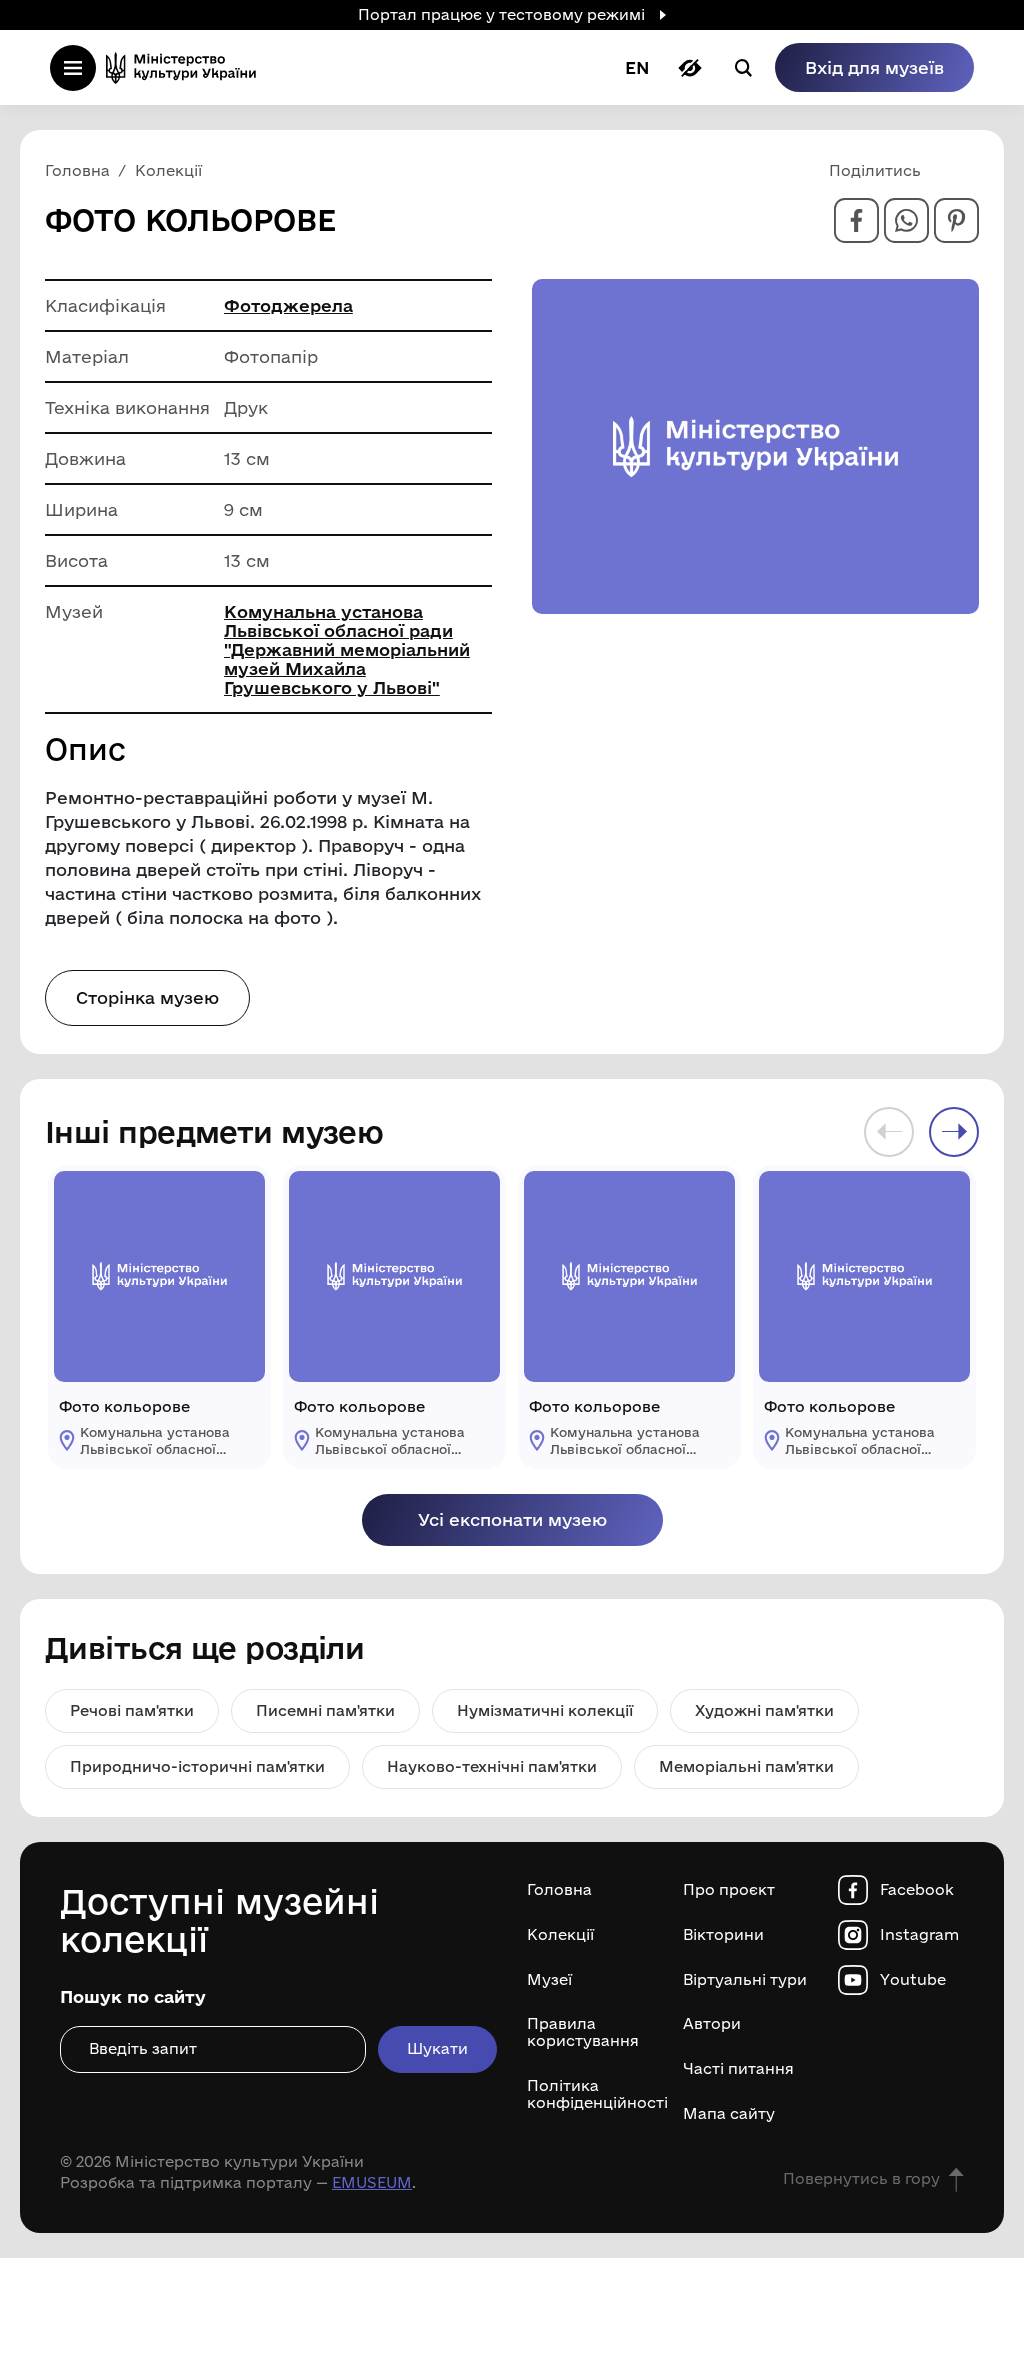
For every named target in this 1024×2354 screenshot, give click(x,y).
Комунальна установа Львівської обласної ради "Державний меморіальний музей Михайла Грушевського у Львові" (347, 649)
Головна (559, 1890)
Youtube (913, 1980)
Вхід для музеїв (874, 67)
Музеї (549, 1980)
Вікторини (723, 1935)
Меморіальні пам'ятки (746, 1766)
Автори (712, 2024)
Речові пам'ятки (132, 1710)
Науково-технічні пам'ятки (492, 1766)
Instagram (919, 1935)
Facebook (917, 1890)
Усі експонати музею (512, 1519)
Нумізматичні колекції (545, 1710)
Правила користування (583, 2032)
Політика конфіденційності (590, 2094)
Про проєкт (729, 1890)
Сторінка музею (147, 997)
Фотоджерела (288, 305)
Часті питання (738, 2069)
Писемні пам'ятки (325, 1710)
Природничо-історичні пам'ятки (197, 1766)
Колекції (560, 1935)
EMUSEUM (372, 2182)
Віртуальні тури (745, 1980)
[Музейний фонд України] (187, 67)
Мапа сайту (729, 2114)
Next (954, 1132)
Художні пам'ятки (764, 1710)
